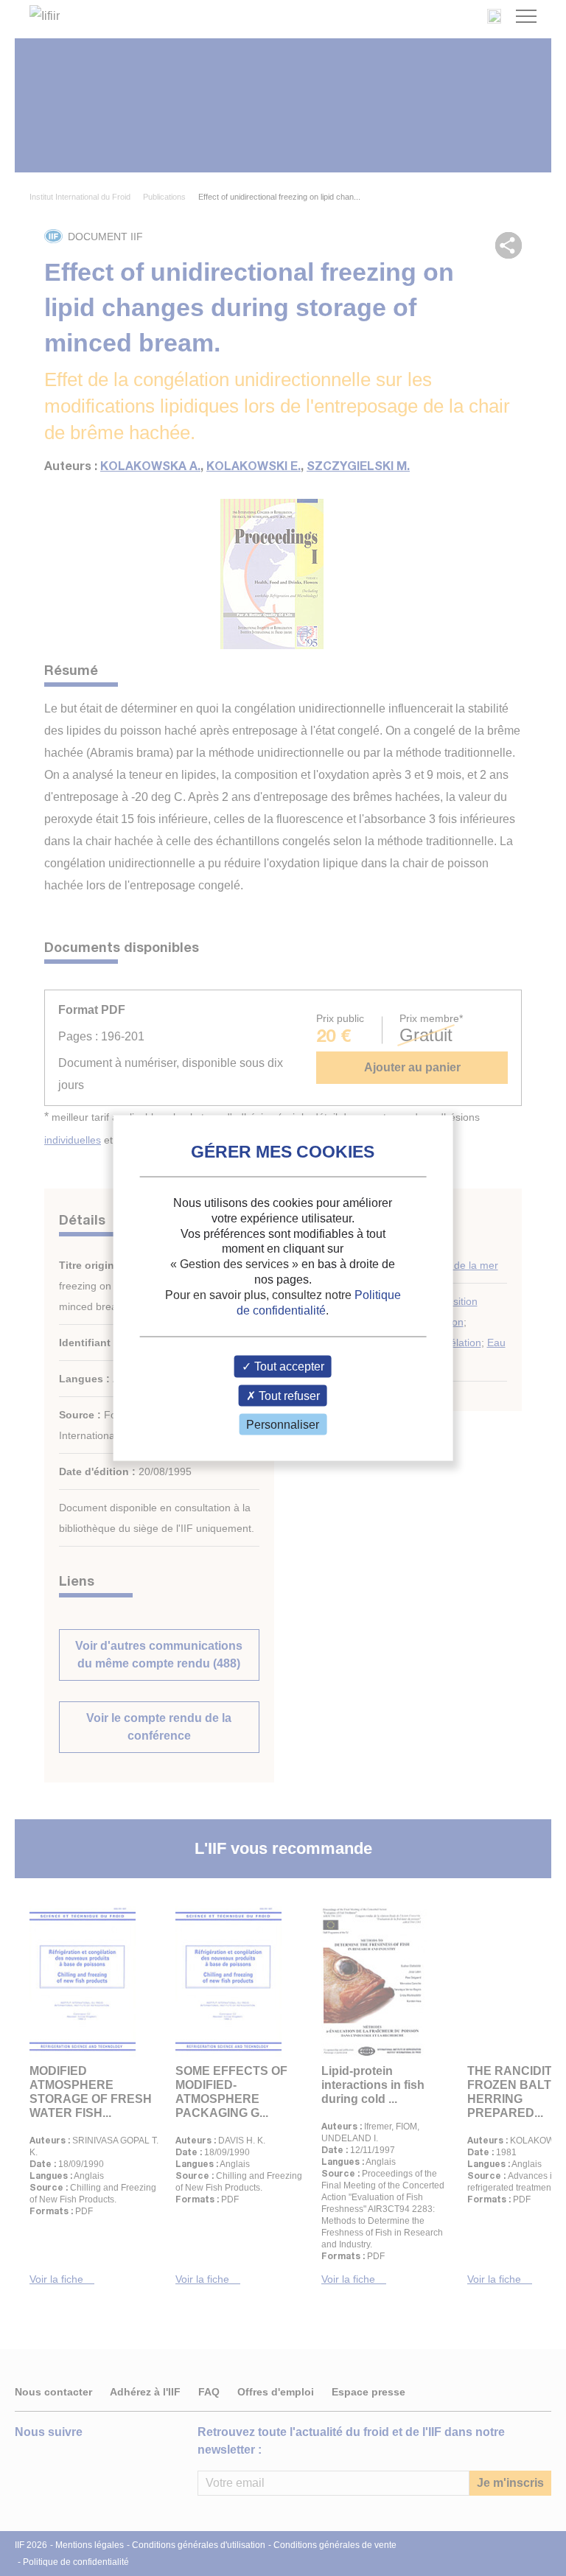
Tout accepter (288, 1366)
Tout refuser (288, 1395)
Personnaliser (283, 1424)
